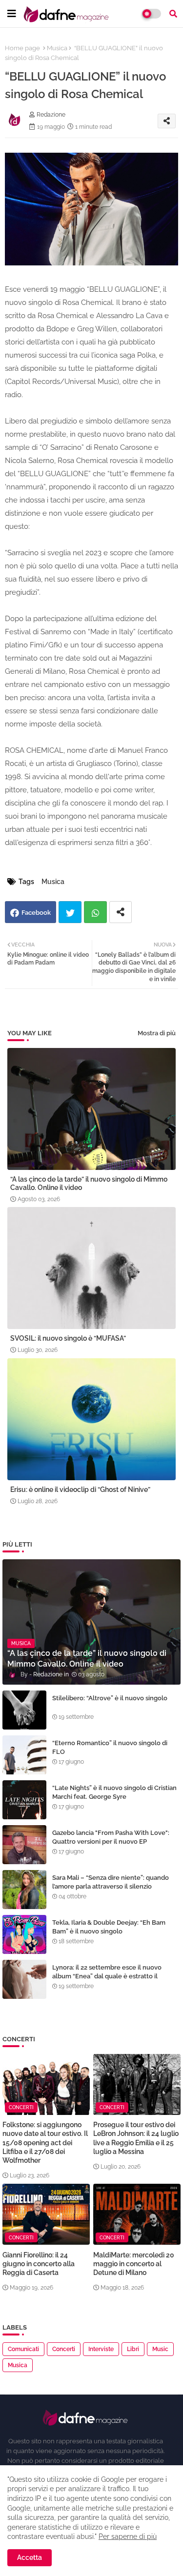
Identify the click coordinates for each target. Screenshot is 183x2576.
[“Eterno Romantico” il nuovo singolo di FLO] (24, 1755)
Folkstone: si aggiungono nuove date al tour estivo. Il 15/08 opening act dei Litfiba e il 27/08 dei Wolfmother (45, 2143)
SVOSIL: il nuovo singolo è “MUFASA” (68, 1338)
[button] (173, 14)
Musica (57, 48)
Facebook (36, 913)
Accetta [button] (30, 2557)
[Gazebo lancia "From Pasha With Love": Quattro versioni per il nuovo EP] (24, 1845)
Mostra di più (157, 1033)
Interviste (101, 2349)
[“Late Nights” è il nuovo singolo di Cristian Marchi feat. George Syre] (24, 1800)
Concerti (64, 2349)
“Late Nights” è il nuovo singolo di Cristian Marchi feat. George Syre (114, 1792)
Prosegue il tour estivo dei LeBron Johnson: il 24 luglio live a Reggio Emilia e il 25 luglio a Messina (136, 2138)
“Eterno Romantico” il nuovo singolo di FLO (110, 1747)
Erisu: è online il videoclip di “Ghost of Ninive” (80, 1489)
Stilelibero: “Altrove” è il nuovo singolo (110, 1698)
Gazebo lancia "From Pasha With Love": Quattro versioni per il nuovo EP (111, 1837)
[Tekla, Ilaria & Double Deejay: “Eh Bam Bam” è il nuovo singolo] (24, 1934)
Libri (133, 2349)
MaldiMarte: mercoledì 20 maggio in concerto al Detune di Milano (134, 2264)
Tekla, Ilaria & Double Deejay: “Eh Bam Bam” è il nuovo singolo (109, 1927)
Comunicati (23, 2349)
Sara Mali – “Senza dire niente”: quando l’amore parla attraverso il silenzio (111, 1882)
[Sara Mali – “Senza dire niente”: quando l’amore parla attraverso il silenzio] (24, 1890)
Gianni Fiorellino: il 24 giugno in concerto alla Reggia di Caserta (39, 2264)
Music (160, 2349)
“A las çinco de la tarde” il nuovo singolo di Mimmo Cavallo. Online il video (89, 1183)
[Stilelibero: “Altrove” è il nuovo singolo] (24, 1710)
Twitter (70, 912)
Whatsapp (95, 912)
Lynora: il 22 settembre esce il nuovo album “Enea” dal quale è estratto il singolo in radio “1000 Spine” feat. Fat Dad (114, 1976)
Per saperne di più (128, 2536)
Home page (22, 48)
